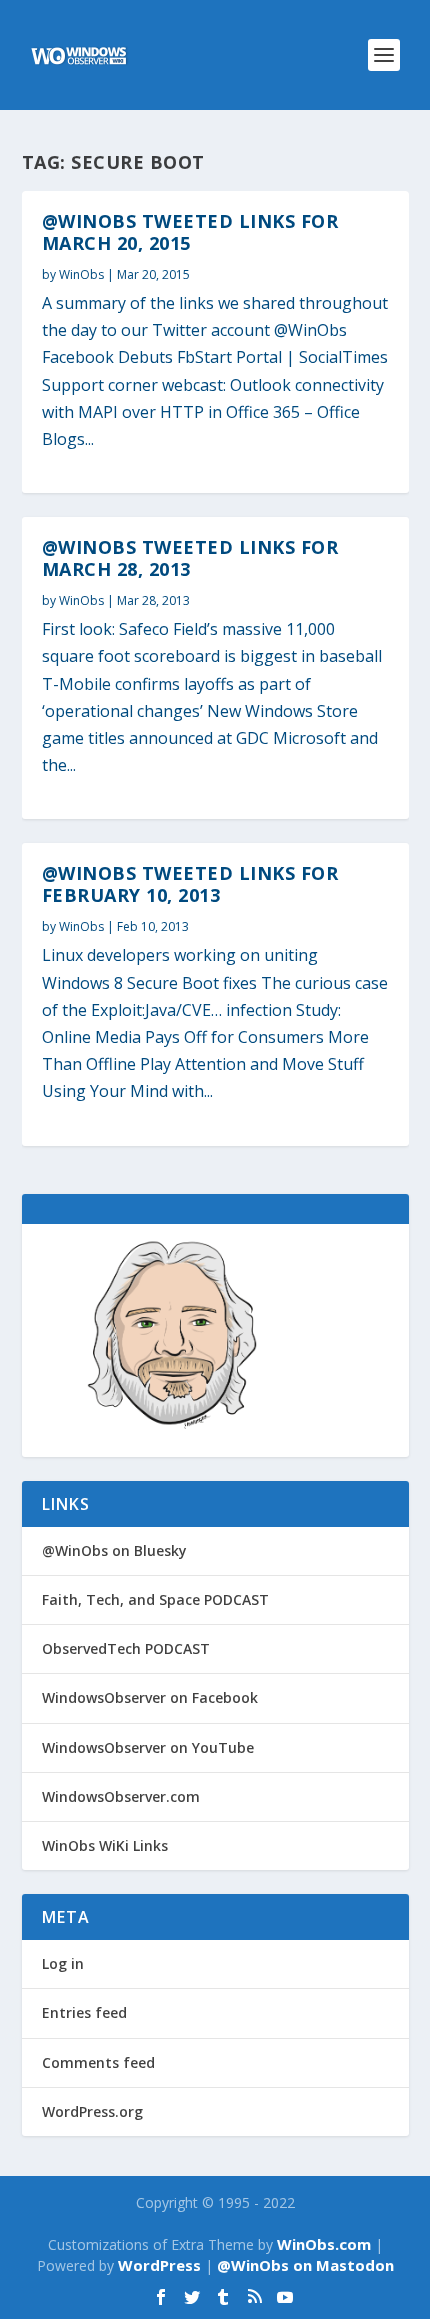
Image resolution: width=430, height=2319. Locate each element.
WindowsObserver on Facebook (150, 1697)
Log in (63, 1963)
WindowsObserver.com (121, 1796)
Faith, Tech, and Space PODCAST (155, 1599)
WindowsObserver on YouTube (148, 1747)
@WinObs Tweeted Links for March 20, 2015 (190, 232)
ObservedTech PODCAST (126, 1648)
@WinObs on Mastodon (305, 2265)
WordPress (159, 2265)
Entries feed (84, 2012)
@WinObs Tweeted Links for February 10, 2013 (190, 884)
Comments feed (98, 2062)
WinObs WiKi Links (105, 1845)
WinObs (81, 274)
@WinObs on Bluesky (114, 1550)
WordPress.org (92, 2111)
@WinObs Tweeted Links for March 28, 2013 (190, 558)
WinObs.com (324, 2244)
